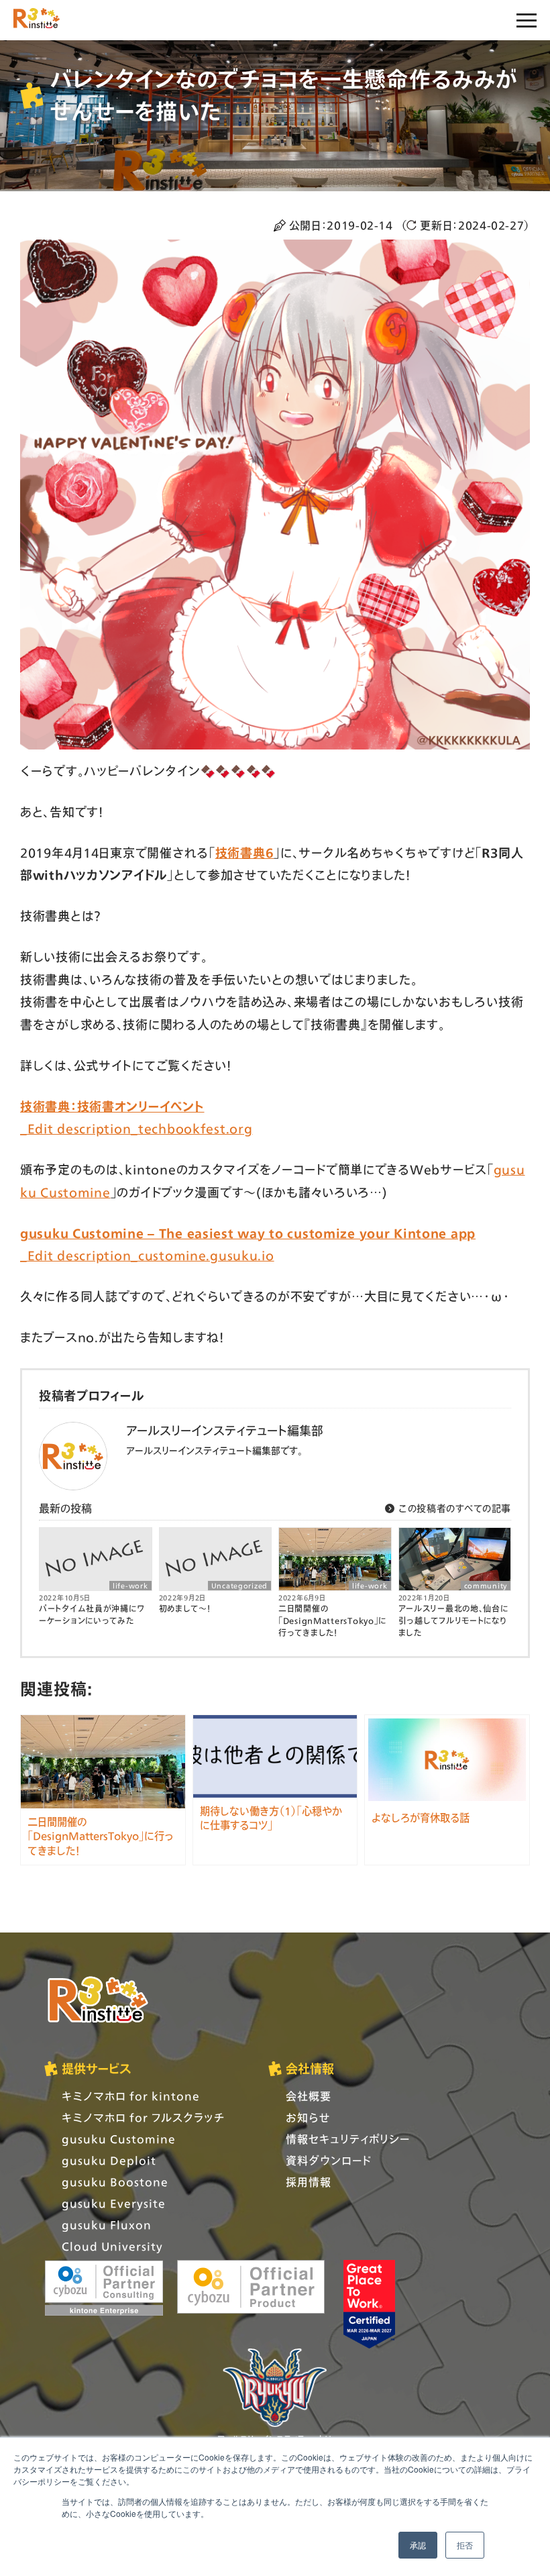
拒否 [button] (465, 2545)
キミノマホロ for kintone (131, 2096)
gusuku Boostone (115, 2182)
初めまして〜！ (185, 1609)
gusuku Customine (119, 2139)
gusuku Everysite (114, 2203)
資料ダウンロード (329, 2160)
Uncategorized (239, 1586)
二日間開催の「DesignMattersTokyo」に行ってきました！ (332, 1621)
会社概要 (309, 2096)
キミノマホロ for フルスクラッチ (143, 2117)
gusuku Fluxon (107, 2225)
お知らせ (308, 2117)
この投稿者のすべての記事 (453, 1508)
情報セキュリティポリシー (348, 2139)
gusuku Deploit (109, 2160)
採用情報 (309, 2182)
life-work (130, 1586)
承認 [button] (418, 2545)
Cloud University (112, 2246)
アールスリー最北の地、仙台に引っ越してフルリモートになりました (453, 1621)
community (486, 1586)
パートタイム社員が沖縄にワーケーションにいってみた (92, 1615)
